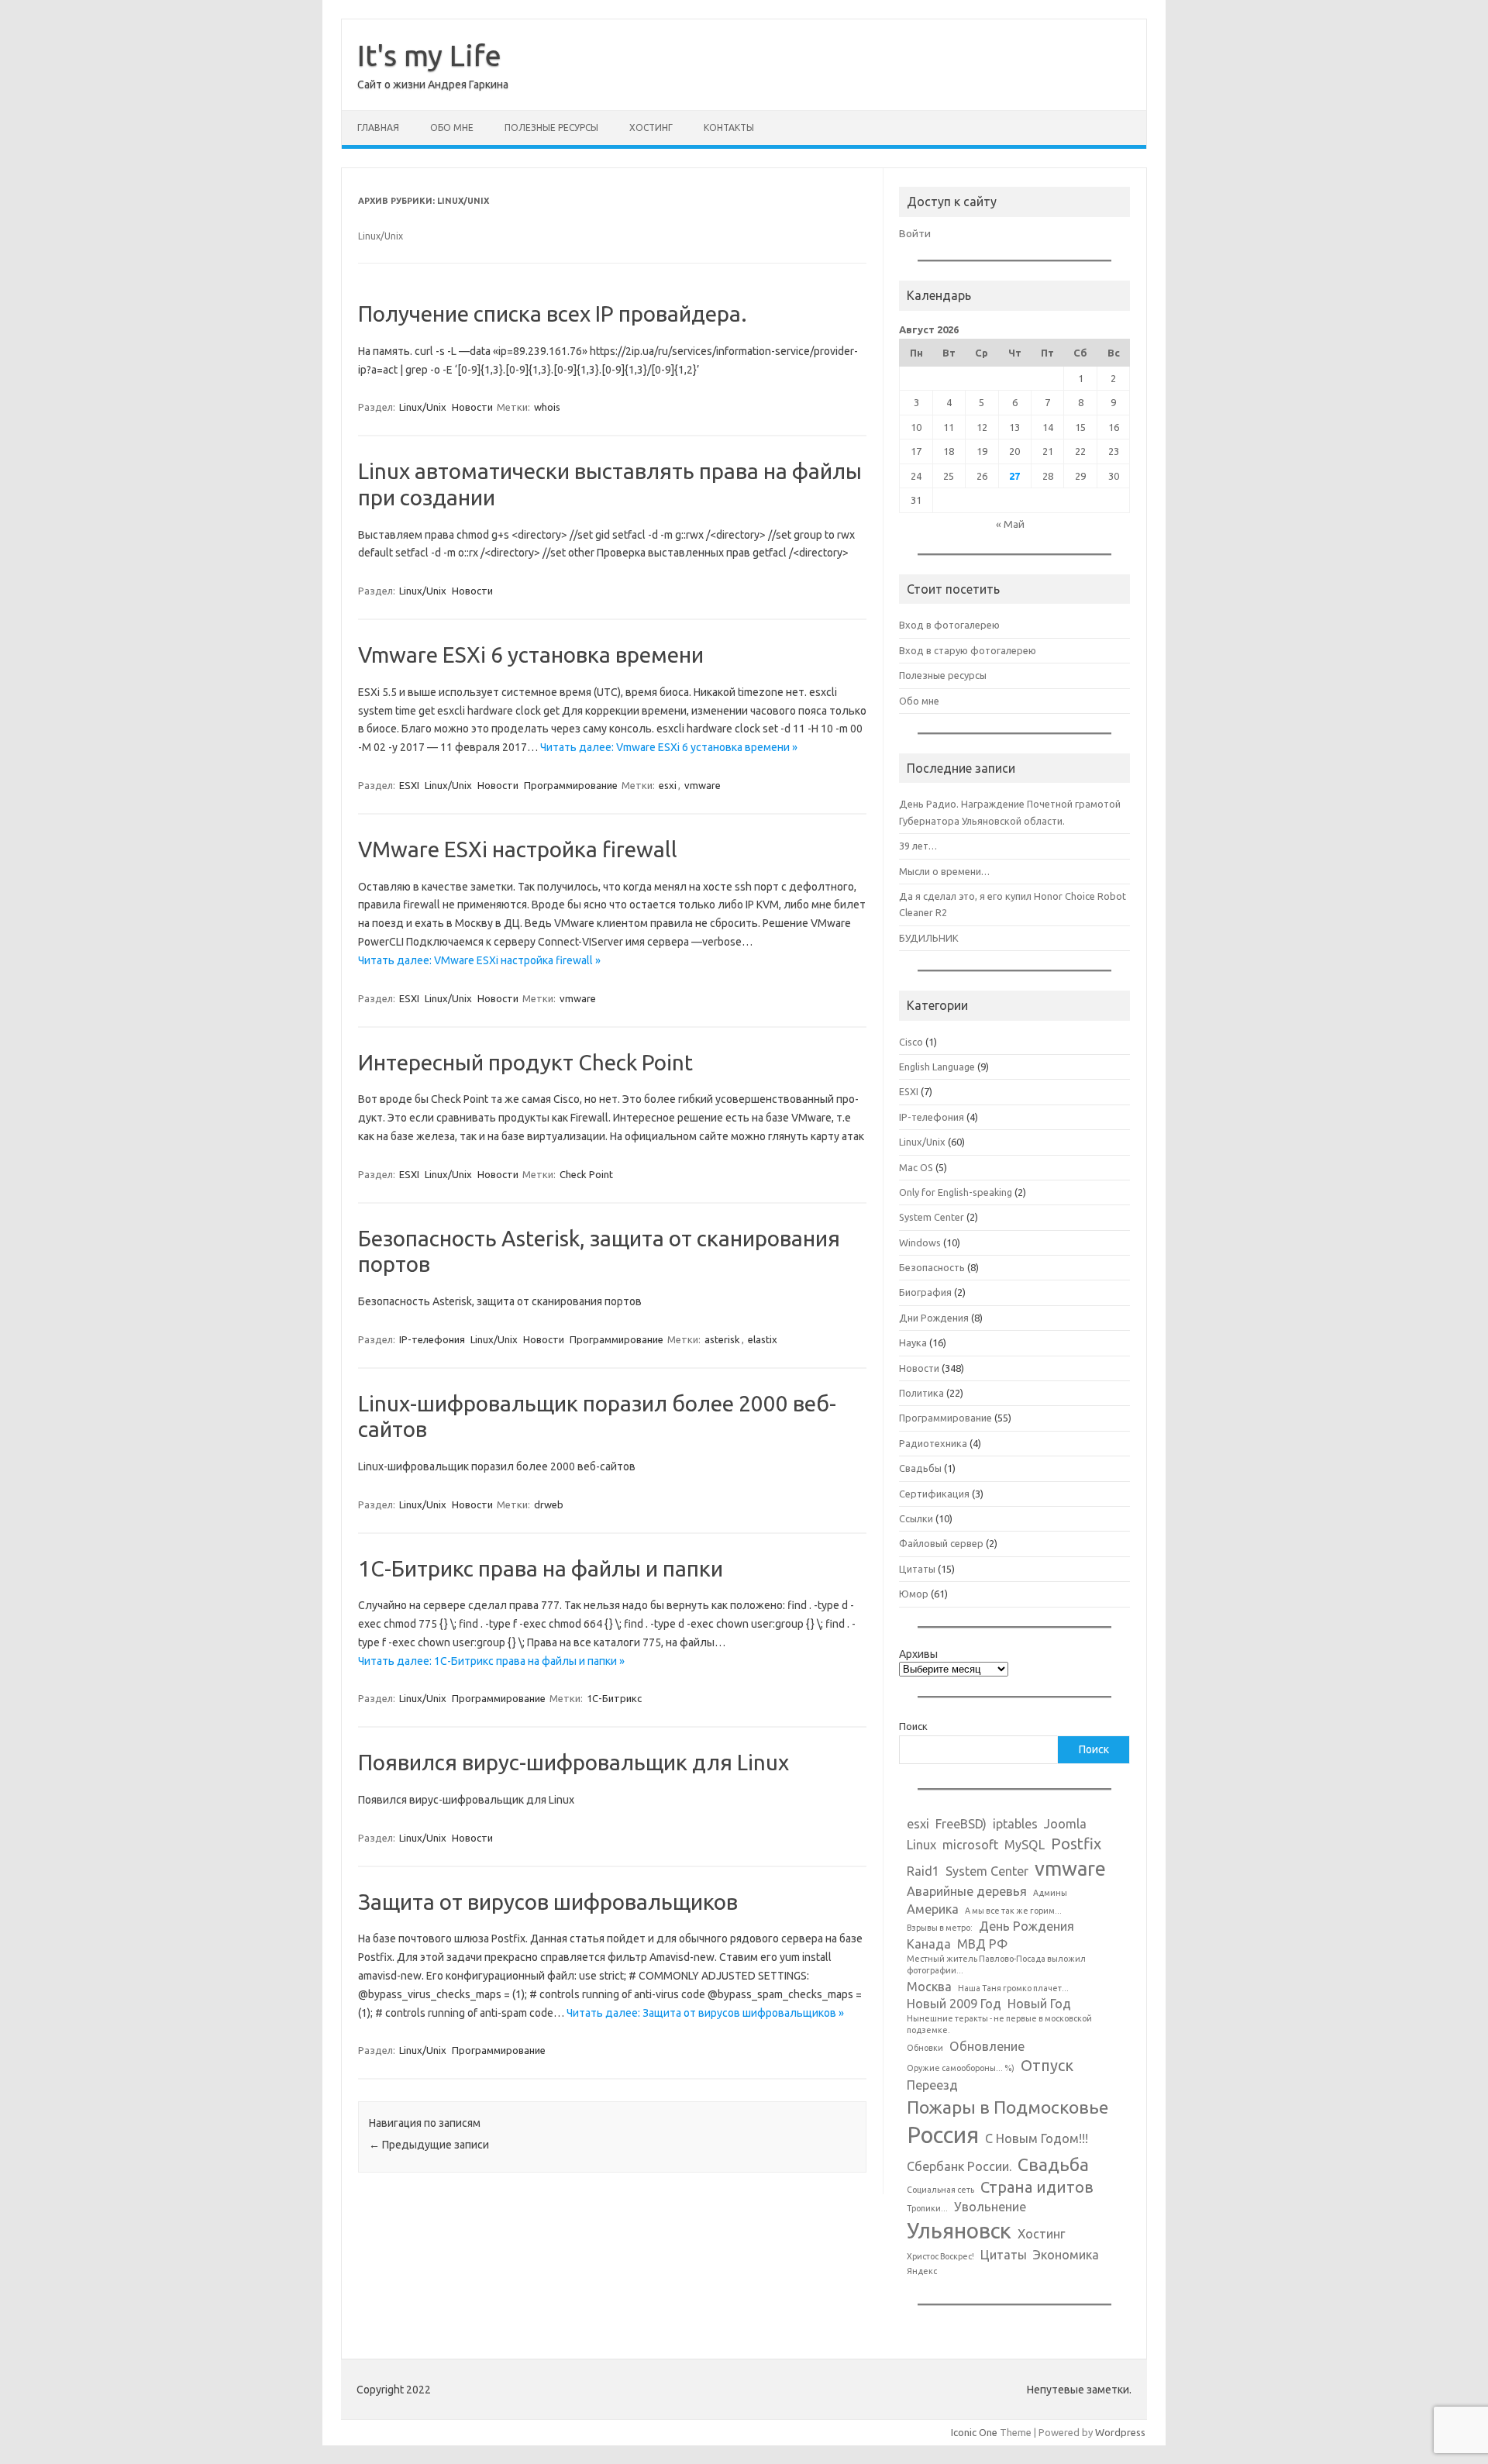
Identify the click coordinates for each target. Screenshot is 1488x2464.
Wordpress (1120, 2432)
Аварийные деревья (967, 1891)
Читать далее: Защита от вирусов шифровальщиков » (705, 2013)
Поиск (913, 1726)
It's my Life (429, 55)
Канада (929, 1944)
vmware (703, 785)
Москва (929, 1987)
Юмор (914, 1594)
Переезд (932, 2085)
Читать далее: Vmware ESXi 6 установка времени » (669, 747)
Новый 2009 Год (954, 2004)
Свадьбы (920, 1468)
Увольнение (990, 2207)
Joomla (1065, 1824)
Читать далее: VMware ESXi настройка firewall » (479, 960)
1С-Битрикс (614, 1698)
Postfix (1076, 1844)
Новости (472, 407)
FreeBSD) (961, 1824)
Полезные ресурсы (551, 128)
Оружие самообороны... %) (961, 2068)
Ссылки (916, 1518)
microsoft (970, 1845)
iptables (1015, 1824)
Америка (933, 1909)
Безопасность (932, 1267)
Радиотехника (933, 1443)
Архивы (918, 1654)
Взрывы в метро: (940, 1928)
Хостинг (651, 128)
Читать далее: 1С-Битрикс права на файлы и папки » (491, 1661)
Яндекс (922, 2271)
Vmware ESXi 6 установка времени (531, 655)
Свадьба (1053, 2164)
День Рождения (1026, 1926)
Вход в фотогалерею (949, 625)
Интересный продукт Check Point (525, 1062)
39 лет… (918, 846)
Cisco (911, 1042)
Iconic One (974, 2432)
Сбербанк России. (959, 2166)
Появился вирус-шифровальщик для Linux (573, 1762)
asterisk (722, 1339)
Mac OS (916, 1167)
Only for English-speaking (956, 1192)
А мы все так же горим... (1013, 1911)
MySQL (1025, 1845)
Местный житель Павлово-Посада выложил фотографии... (996, 1964)
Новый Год (1039, 2004)
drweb (549, 1504)
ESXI (409, 785)
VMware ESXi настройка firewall (518, 849)
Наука (913, 1342)
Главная (378, 128)
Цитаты (917, 1569)
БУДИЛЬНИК (929, 938)
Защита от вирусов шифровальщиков (548, 1902)
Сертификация (934, 1494)
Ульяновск (959, 2230)
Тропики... (927, 2208)
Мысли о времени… (944, 871)
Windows (920, 1242)
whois (547, 407)
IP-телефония (432, 1339)
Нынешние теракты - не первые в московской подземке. (999, 2024)
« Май (1010, 524)
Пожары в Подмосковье (1007, 2107)
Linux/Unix (423, 407)
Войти (915, 233)
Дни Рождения (934, 1318)
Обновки (925, 2048)
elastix (763, 1339)
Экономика (1066, 2255)
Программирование (571, 785)
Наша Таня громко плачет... (1013, 1988)
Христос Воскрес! (940, 2256)
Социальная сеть (940, 2190)
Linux (921, 1845)
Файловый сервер (941, 1543)
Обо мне (452, 128)
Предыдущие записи (429, 2145)
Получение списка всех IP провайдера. (553, 314)
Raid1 (923, 1871)
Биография (925, 1292)
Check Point (586, 1174)
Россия (943, 2135)
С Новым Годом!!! (1037, 2138)
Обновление (987, 2046)
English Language (937, 1067)
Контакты (729, 128)
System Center (932, 1217)
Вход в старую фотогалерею (968, 650)
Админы (1050, 1893)
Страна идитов (1037, 2187)
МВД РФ (982, 1944)
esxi (668, 785)
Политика (921, 1393)
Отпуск (1047, 2065)
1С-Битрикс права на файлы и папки (541, 1568)
